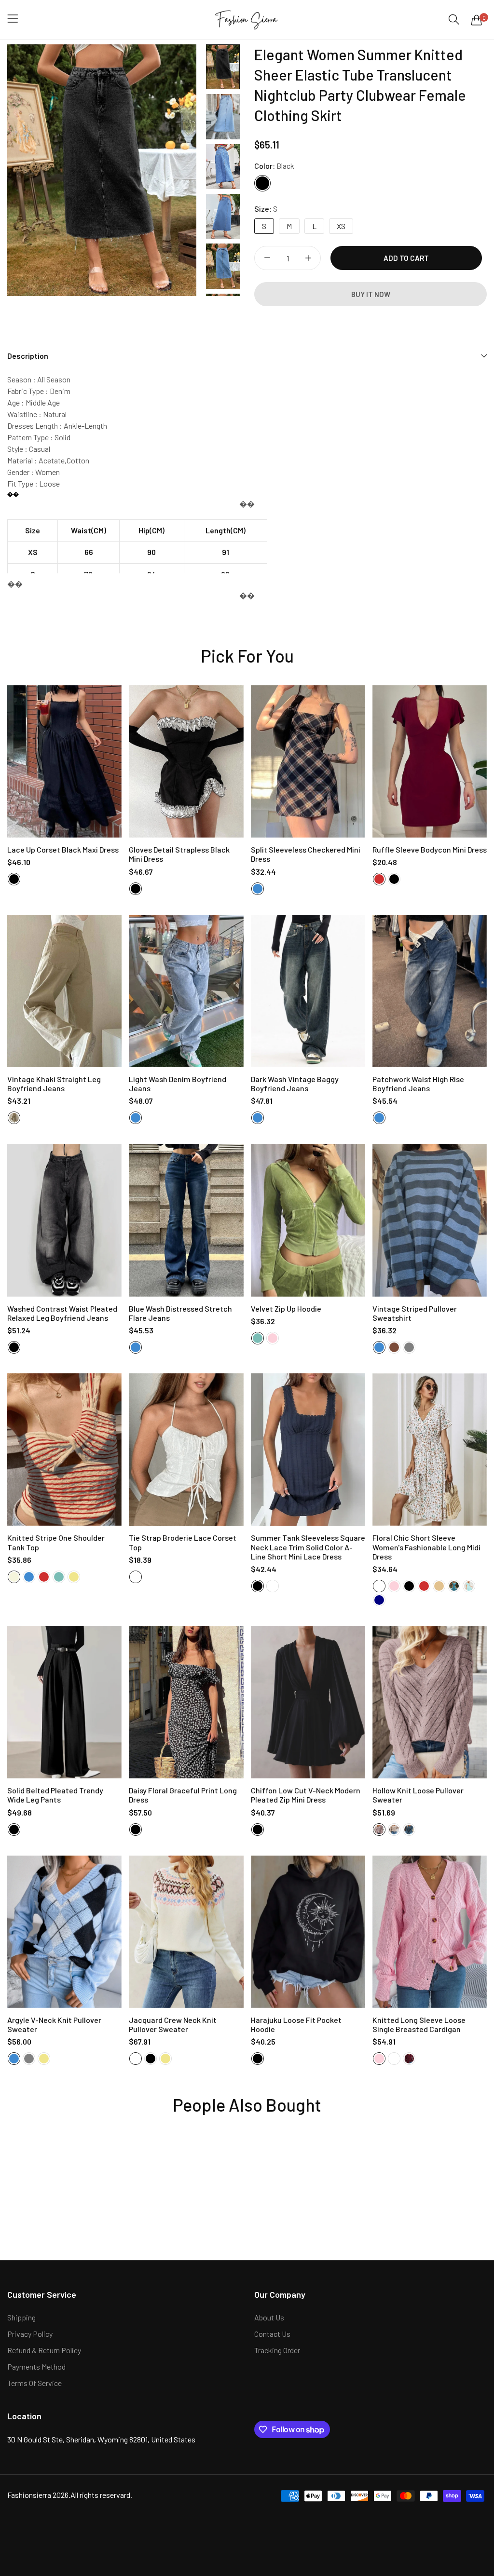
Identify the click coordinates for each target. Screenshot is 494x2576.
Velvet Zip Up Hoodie (286, 1308)
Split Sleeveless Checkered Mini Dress (306, 854)
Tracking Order (277, 2350)
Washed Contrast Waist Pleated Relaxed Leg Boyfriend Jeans (62, 1313)
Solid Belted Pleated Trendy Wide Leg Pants (55, 1795)
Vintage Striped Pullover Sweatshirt (415, 1313)
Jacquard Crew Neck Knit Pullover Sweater (173, 2024)
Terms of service (34, 2383)
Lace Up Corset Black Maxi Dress (63, 849)
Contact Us (272, 2334)
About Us (269, 2317)
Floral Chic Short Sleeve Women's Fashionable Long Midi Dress (426, 1547)
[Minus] (267, 258)
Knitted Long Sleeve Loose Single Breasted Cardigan (419, 2024)
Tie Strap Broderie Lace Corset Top (183, 1542)
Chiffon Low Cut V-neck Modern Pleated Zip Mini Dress (306, 1795)
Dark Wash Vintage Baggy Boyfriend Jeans (295, 1084)
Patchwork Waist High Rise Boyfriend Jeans (418, 1084)
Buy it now (371, 294)
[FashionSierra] (247, 20)
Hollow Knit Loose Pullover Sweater (418, 1795)
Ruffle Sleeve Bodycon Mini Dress (430, 849)
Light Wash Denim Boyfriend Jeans (178, 1084)
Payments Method (36, 2366)
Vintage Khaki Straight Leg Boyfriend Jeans (54, 1084)
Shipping (21, 2317)
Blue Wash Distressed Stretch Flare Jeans (180, 1313)
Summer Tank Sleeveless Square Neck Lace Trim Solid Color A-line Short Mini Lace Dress (308, 1547)
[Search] (454, 20)
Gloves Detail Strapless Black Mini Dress (179, 854)
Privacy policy (30, 2334)
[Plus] (308, 258)
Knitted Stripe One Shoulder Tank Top (56, 1542)
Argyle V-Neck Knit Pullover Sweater (54, 2024)
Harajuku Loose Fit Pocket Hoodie (296, 2024)
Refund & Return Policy (44, 2350)
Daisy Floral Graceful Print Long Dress (183, 1795)
